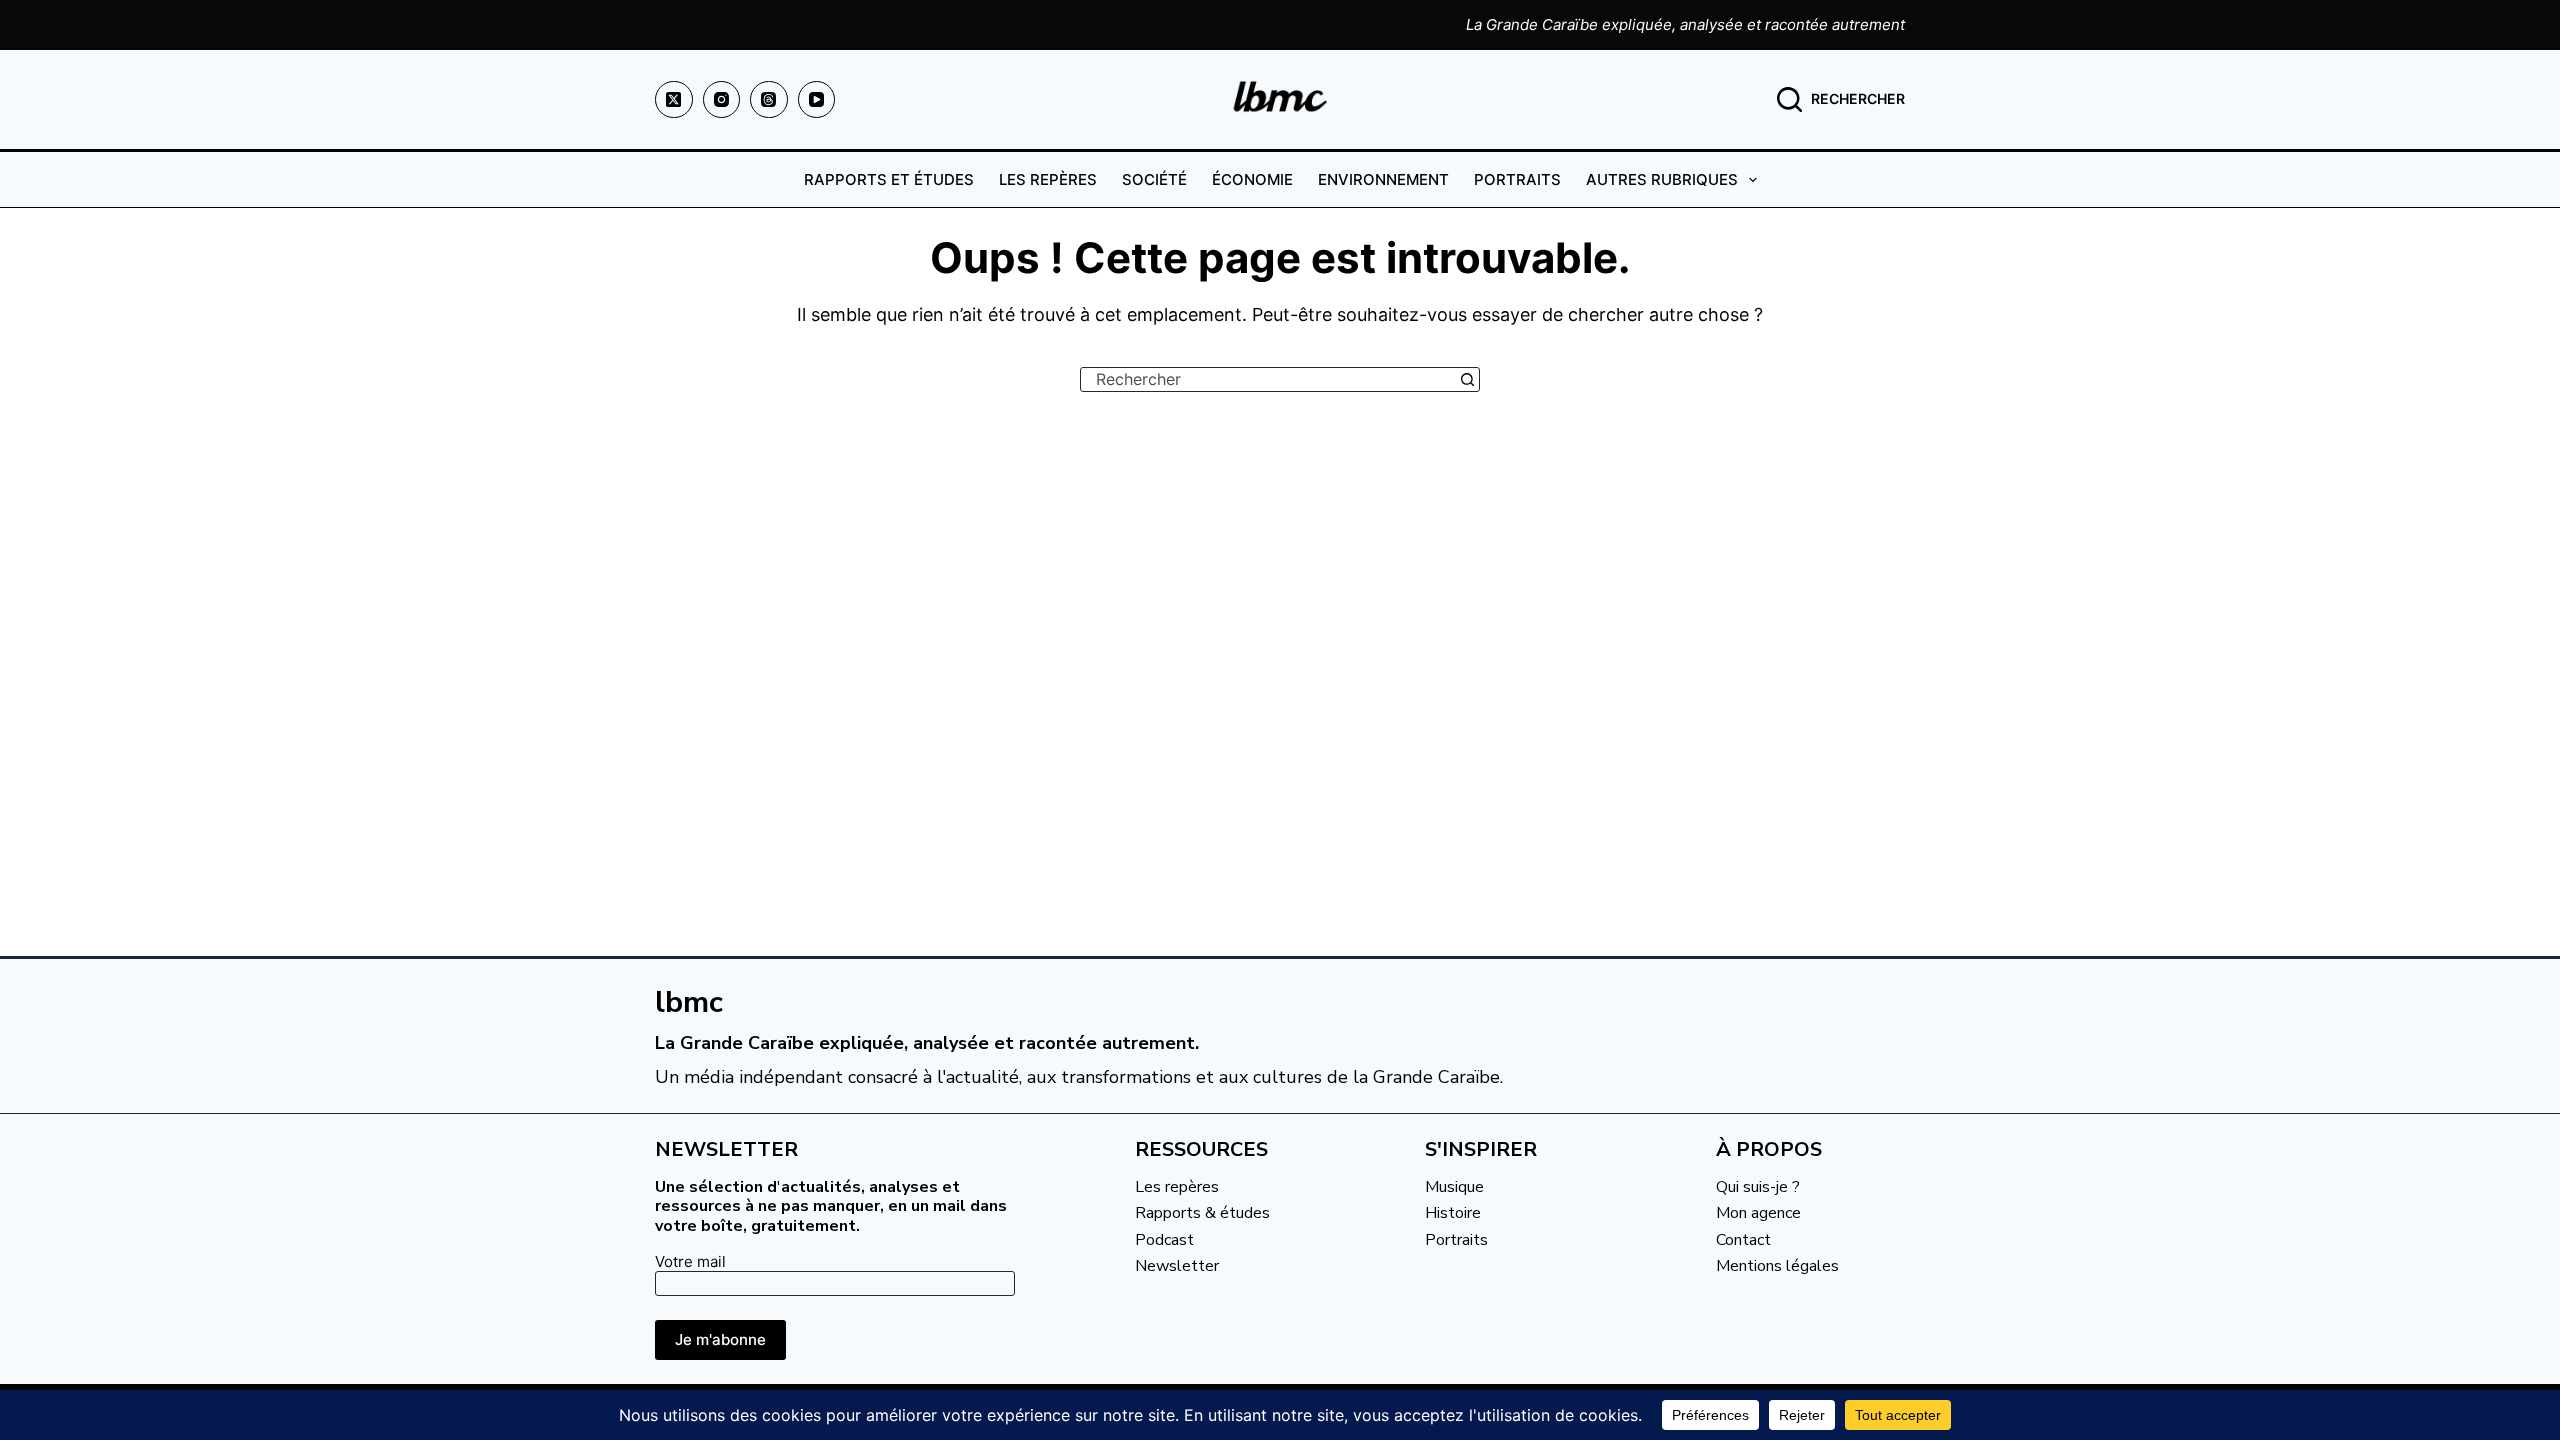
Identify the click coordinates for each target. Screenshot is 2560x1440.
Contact (1743, 1240)
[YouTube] (817, 100)
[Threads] (769, 100)
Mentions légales (1777, 1266)
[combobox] (1268, 379)
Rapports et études (889, 179)
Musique (1454, 1187)
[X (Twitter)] (674, 100)
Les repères (1048, 179)
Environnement (1383, 179)
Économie (1252, 179)
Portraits (1517, 179)
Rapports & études (1202, 1213)
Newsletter (1177, 1266)
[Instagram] (722, 100)
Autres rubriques (1662, 179)
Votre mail (690, 1261)
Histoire (1453, 1213)
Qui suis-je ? (1758, 1187)
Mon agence (1758, 1213)
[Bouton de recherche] (1467, 379)
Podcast (1164, 1240)
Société (1154, 179)
